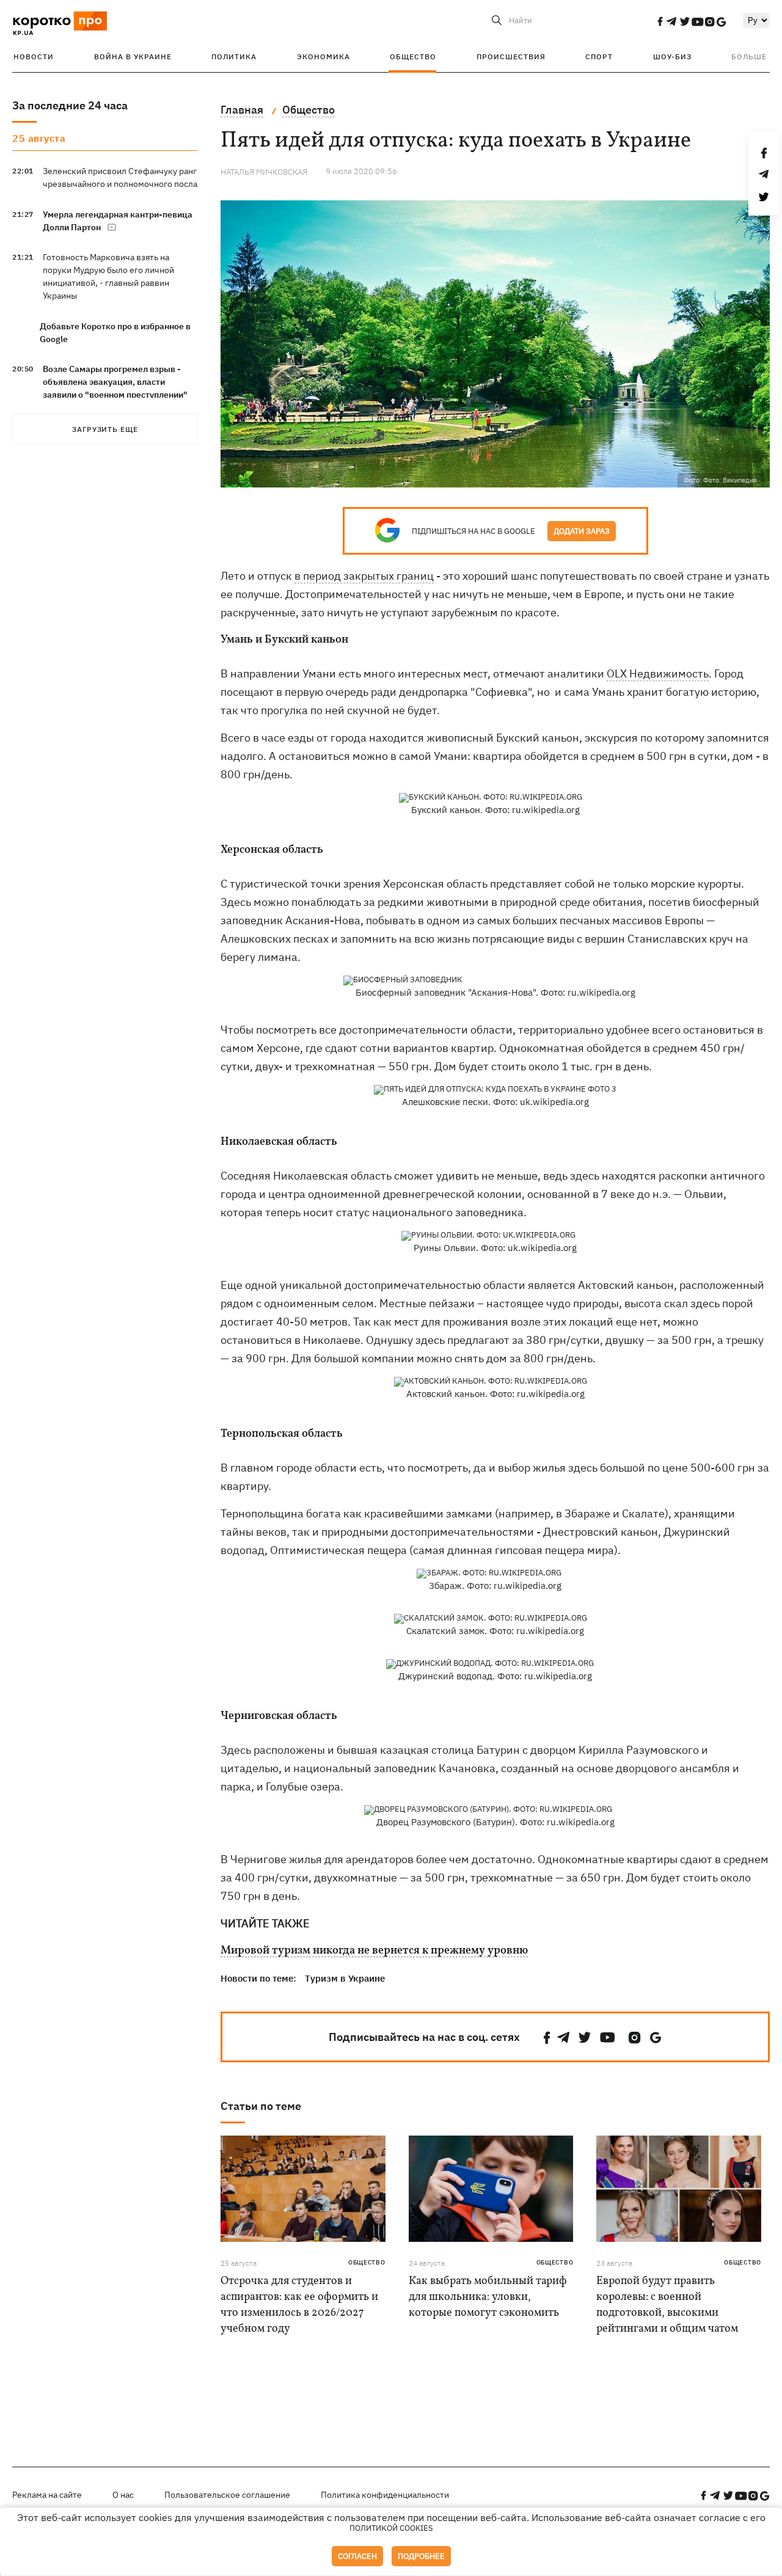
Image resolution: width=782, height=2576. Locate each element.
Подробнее (421, 2556)
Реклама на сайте (47, 2495)
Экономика (323, 57)
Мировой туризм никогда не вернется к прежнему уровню (374, 1951)
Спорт (599, 57)
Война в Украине (133, 57)
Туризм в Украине (345, 1978)
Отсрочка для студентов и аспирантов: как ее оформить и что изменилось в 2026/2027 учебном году (299, 2305)
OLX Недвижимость (658, 673)
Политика (234, 57)
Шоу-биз (672, 57)
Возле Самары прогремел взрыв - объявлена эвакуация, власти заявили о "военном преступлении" (115, 382)
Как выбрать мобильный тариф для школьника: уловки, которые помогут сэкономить (488, 2297)
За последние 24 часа (70, 105)
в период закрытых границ (364, 576)
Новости (34, 57)
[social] (660, 21)
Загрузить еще (105, 429)
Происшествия (511, 57)
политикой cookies (391, 2528)
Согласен (357, 2556)
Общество (413, 57)
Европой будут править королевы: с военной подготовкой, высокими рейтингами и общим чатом (667, 2305)
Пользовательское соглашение (227, 2495)
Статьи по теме (261, 2106)
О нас (123, 2495)
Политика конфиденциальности (385, 2495)
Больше (749, 57)
